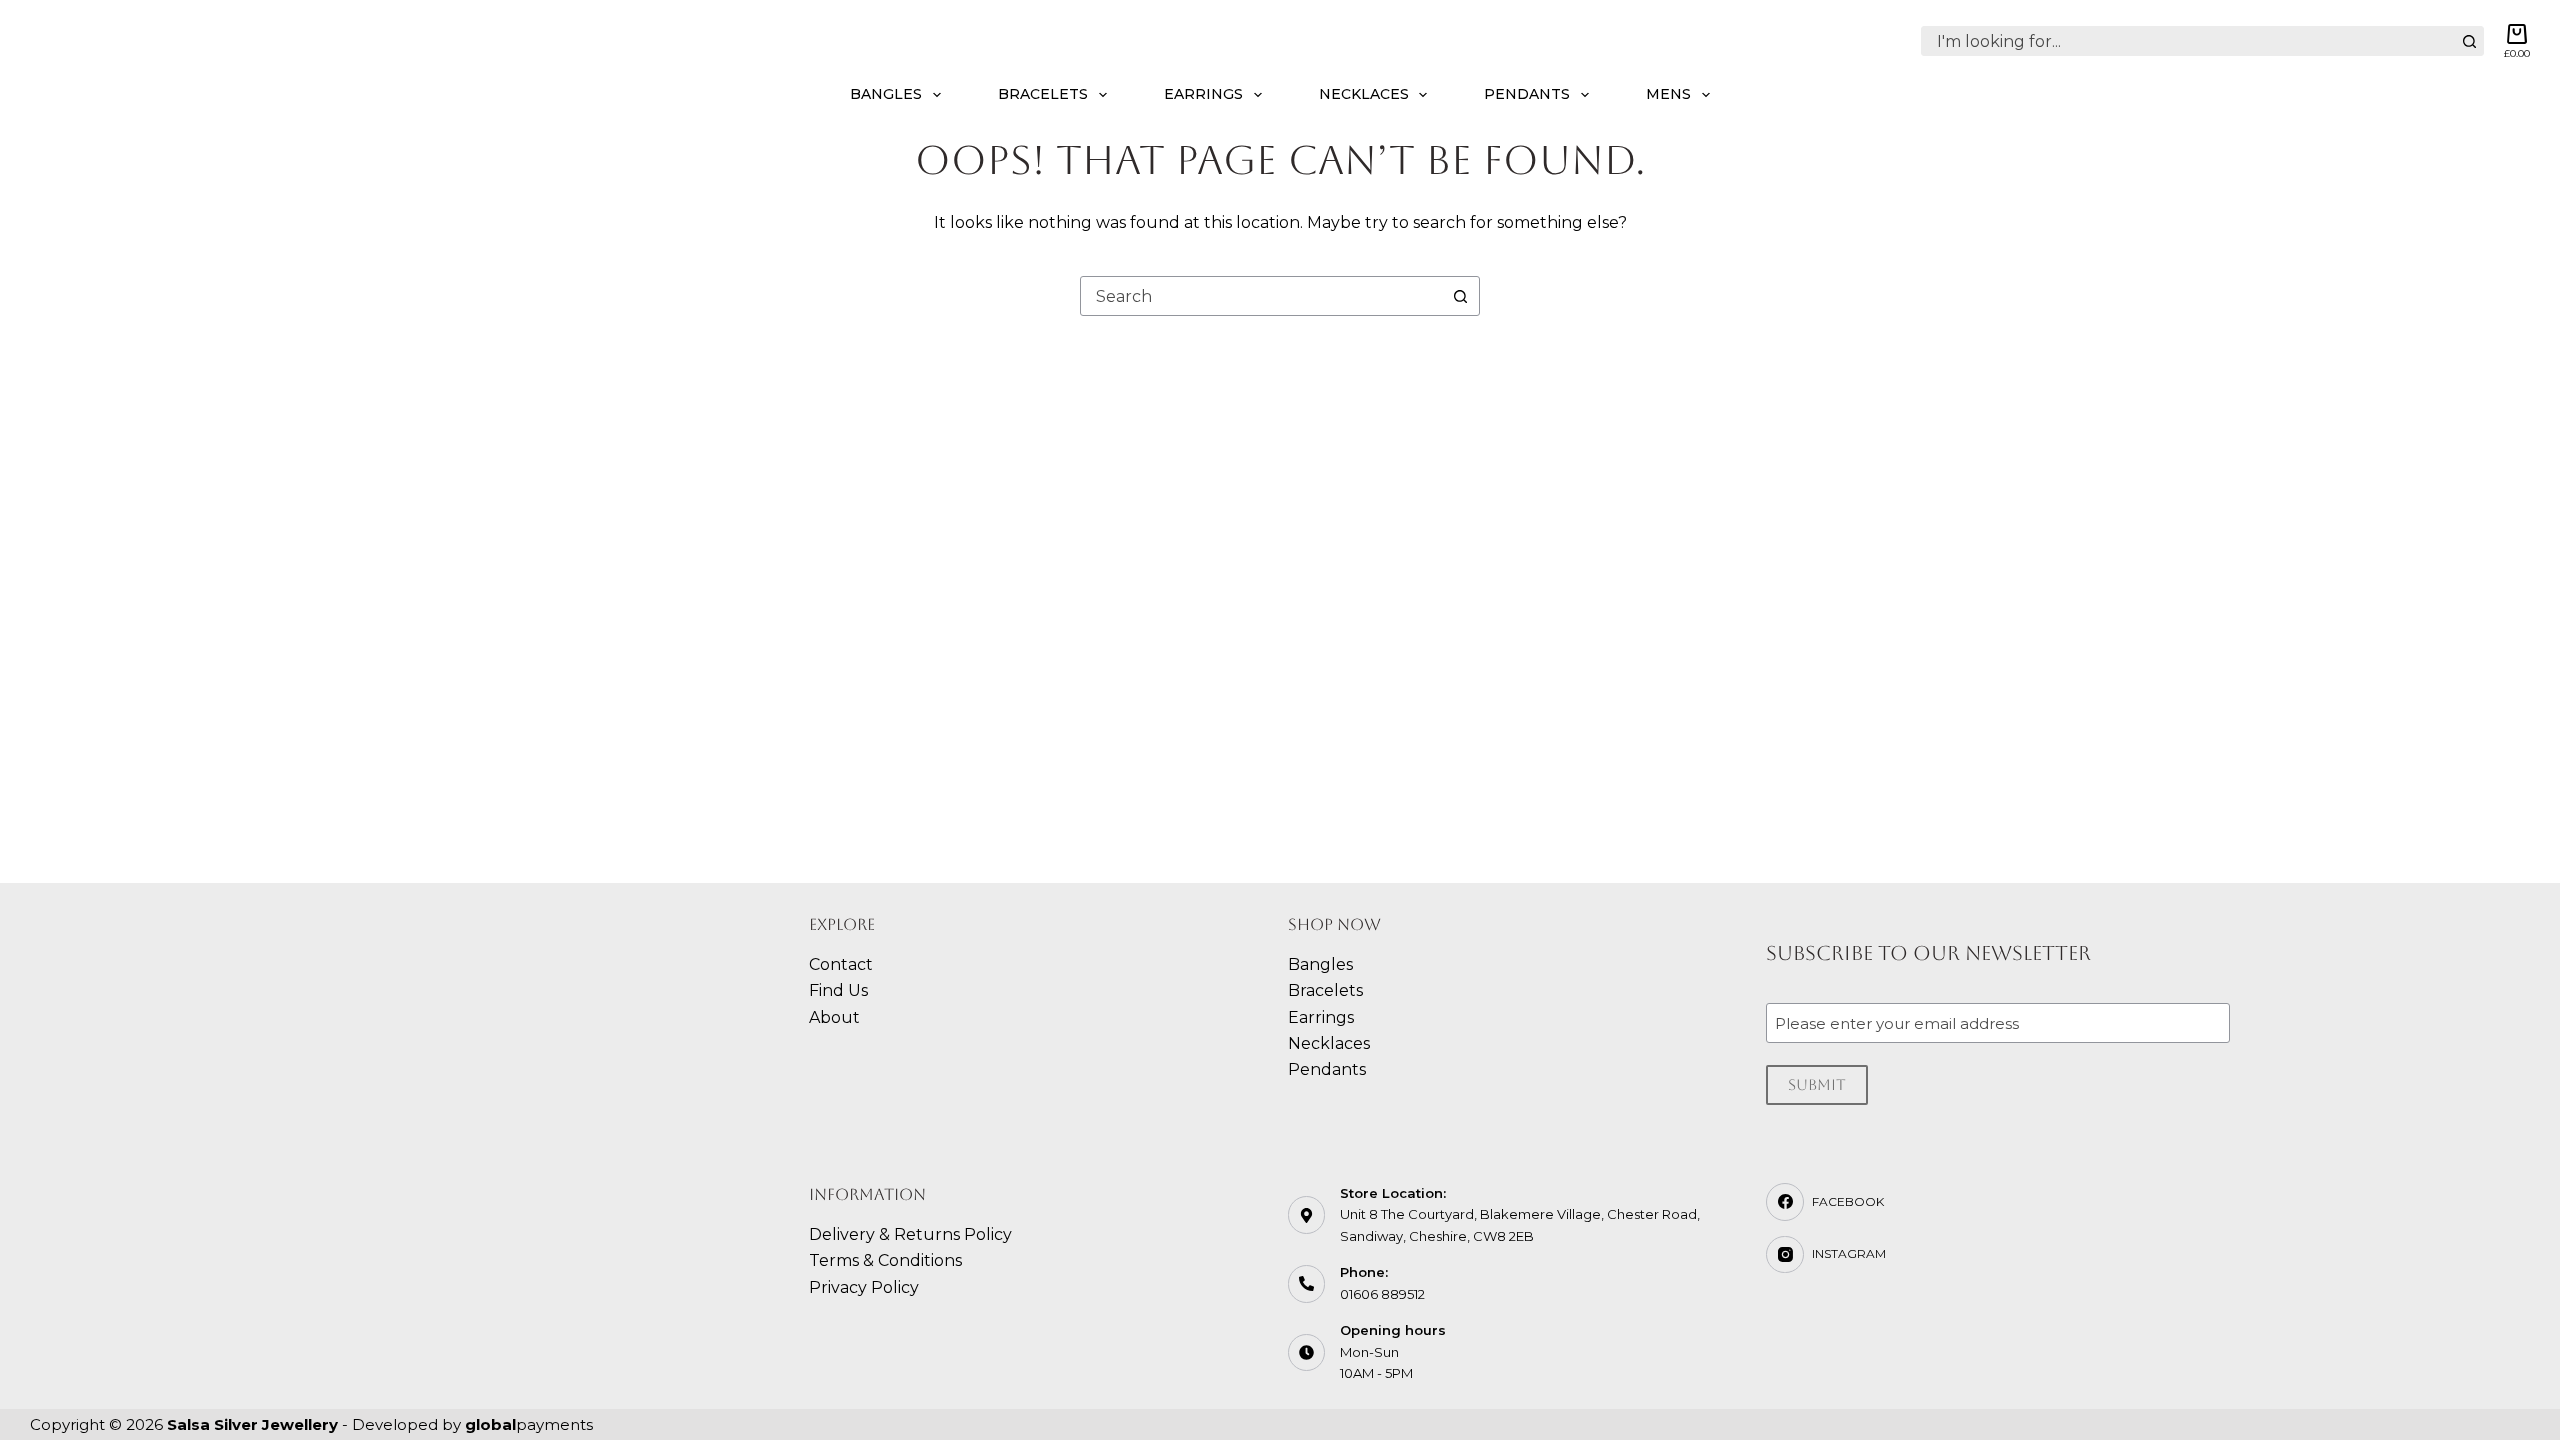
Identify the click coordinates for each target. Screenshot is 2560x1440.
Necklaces (1364, 94)
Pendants (1527, 94)
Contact (841, 964)
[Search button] (2469, 41)
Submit (1817, 1084)
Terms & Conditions (885, 1260)
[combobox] (2188, 41)
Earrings (1203, 94)
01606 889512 (1382, 1294)
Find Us (838, 990)
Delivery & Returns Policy (910, 1234)
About (834, 1017)
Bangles (886, 94)
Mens (1668, 94)
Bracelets (1043, 94)
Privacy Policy (864, 1287)
